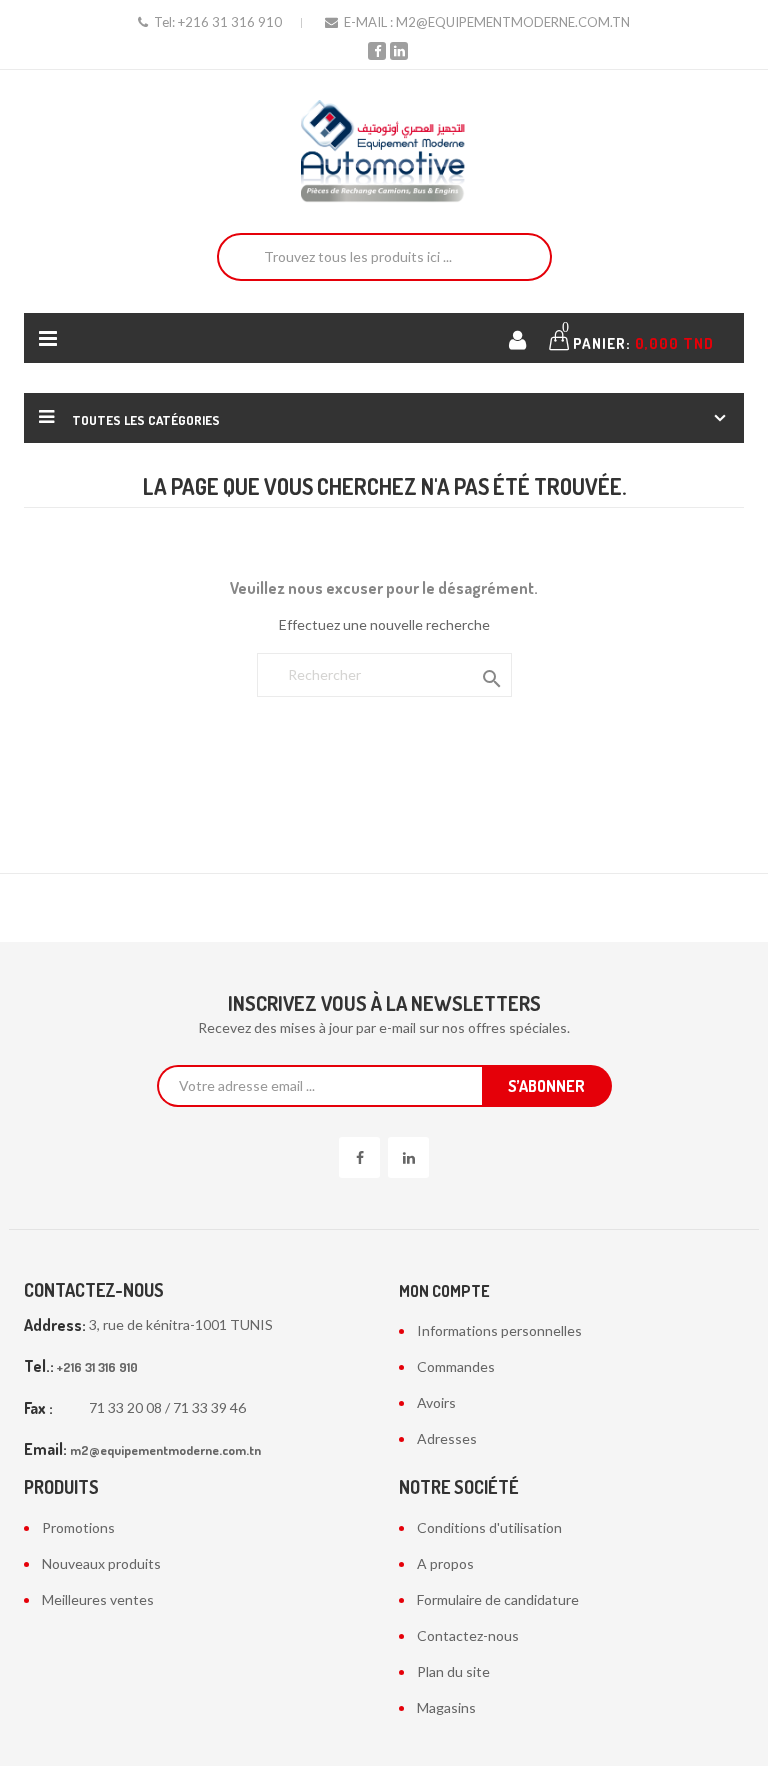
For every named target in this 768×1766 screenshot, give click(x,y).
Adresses (447, 1438)
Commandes (456, 1366)
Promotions (78, 1527)
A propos (445, 1563)
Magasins (446, 1707)
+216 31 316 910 (230, 22)
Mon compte (444, 1291)
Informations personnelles (499, 1330)
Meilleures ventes (98, 1599)
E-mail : (368, 22)
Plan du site (453, 1671)
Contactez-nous (468, 1635)
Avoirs (436, 1402)
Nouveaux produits (101, 1563)
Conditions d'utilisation (489, 1527)
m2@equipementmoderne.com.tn (513, 22)
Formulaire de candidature (498, 1599)
